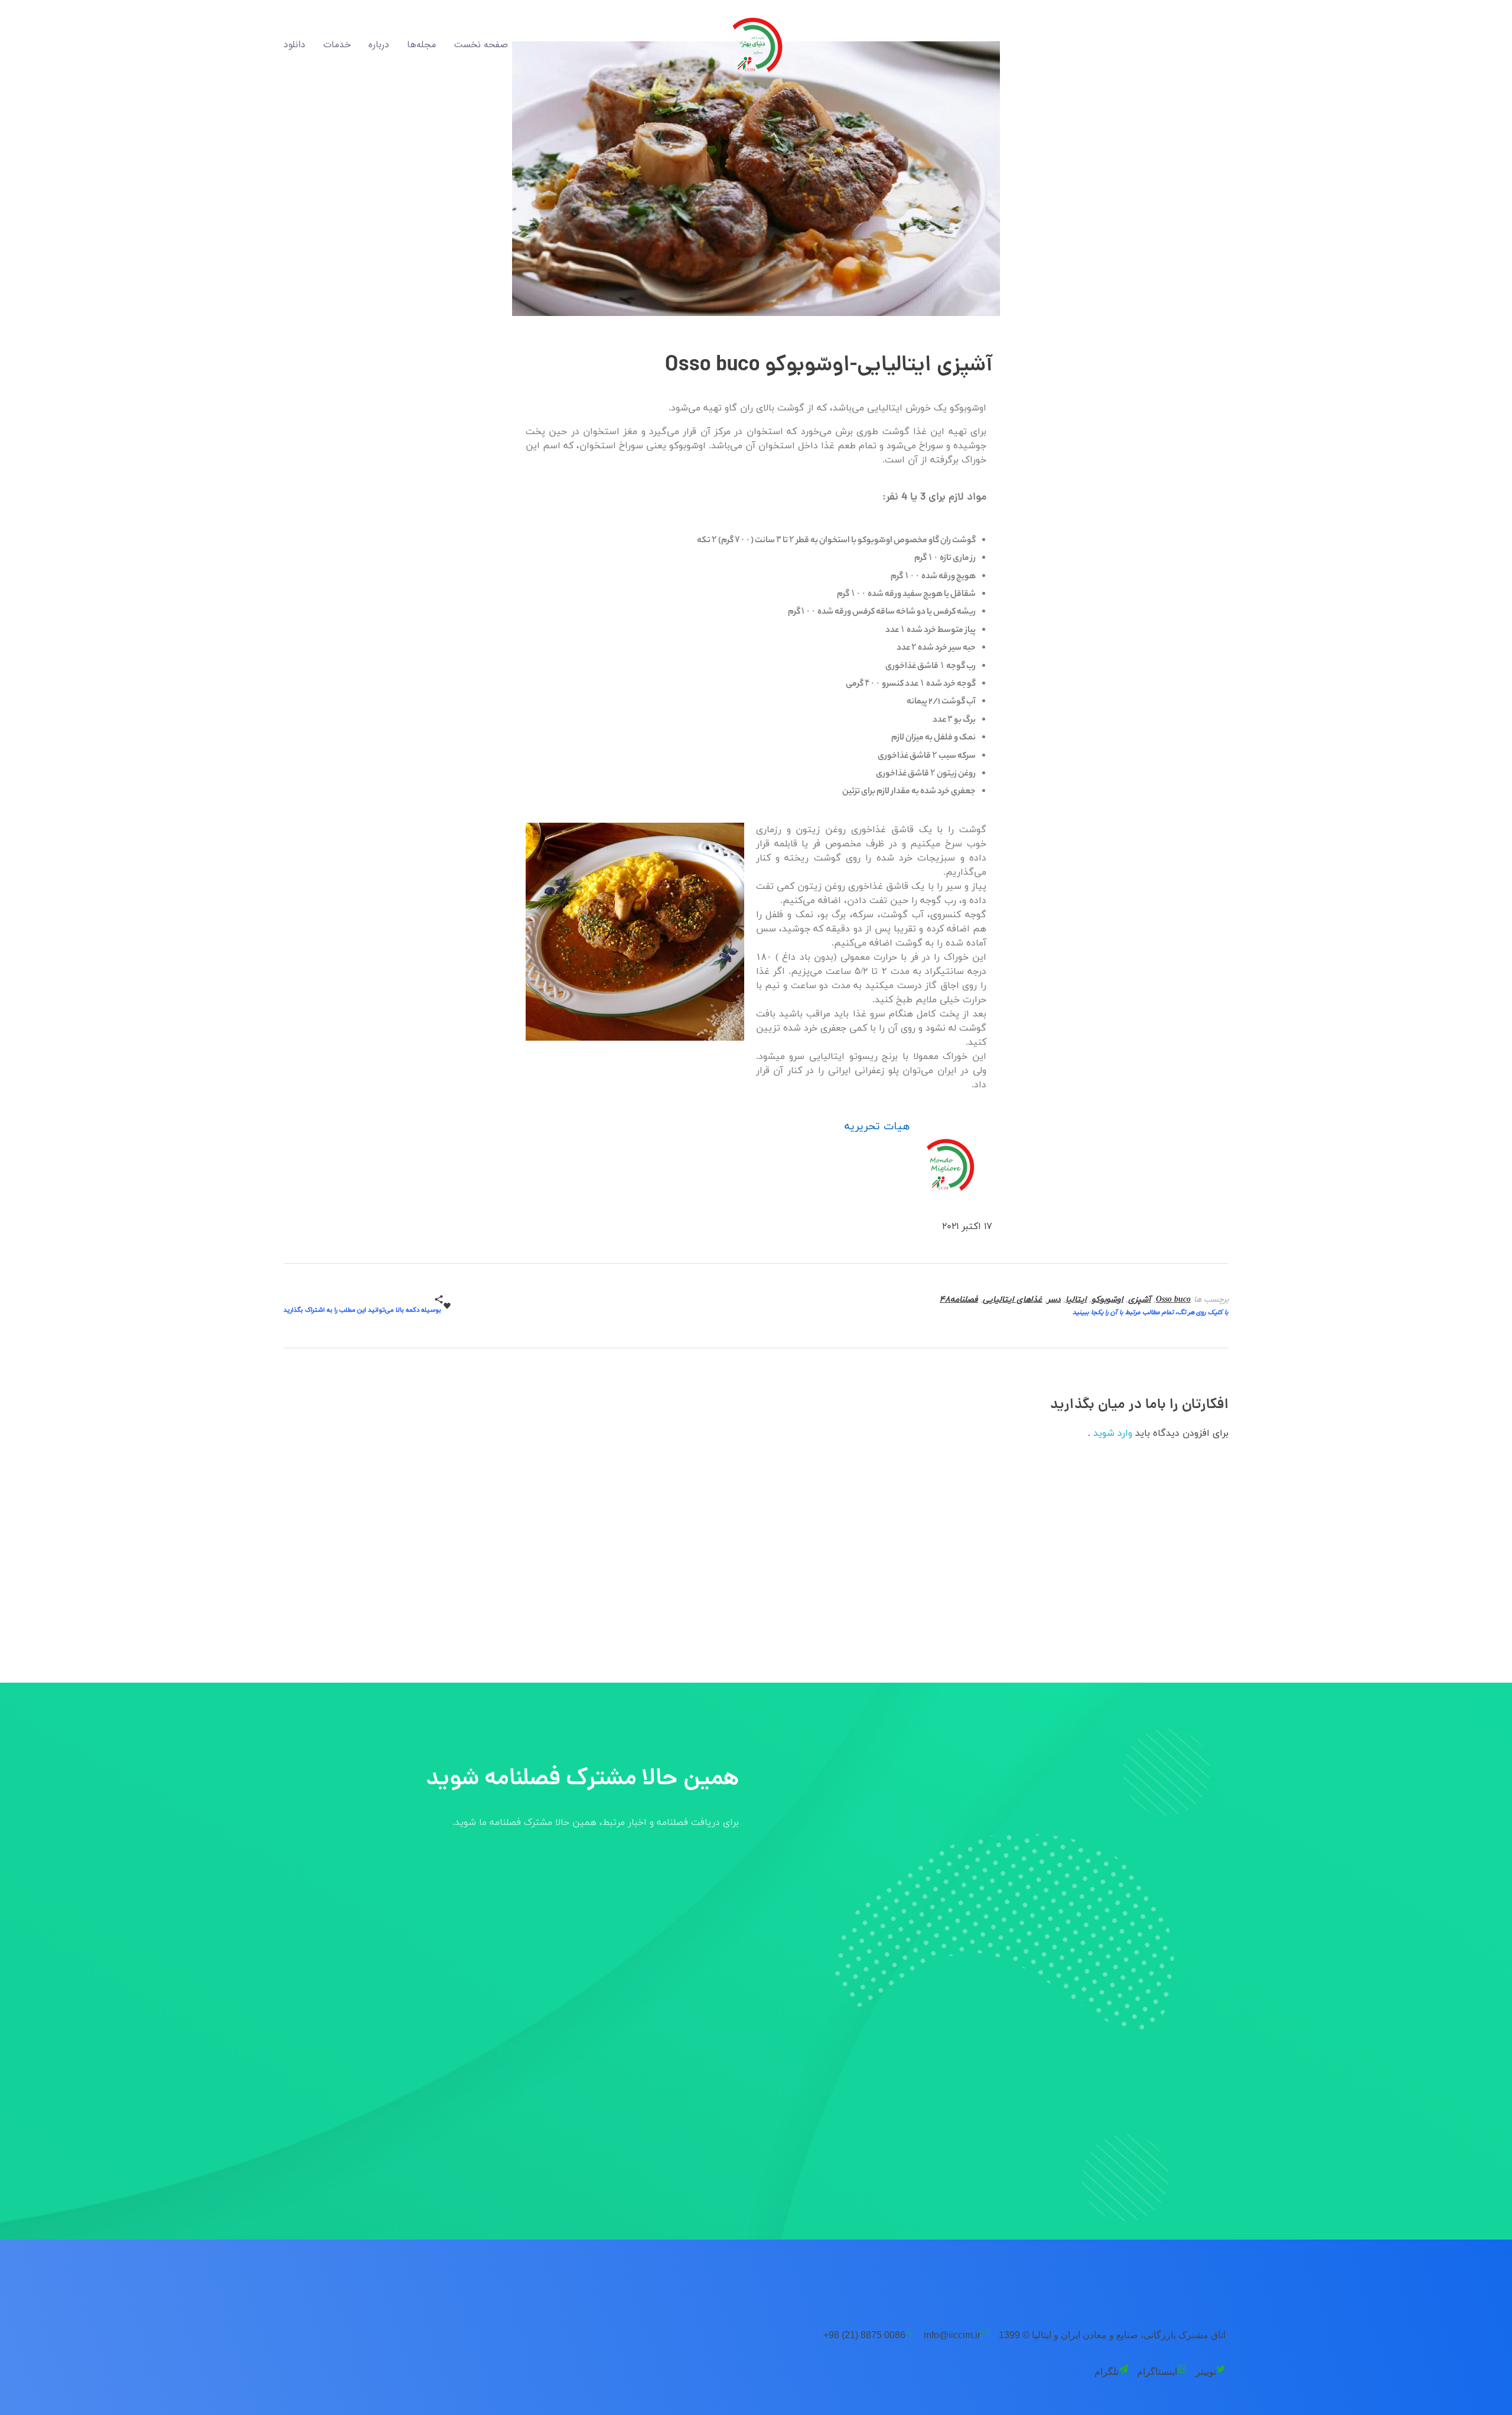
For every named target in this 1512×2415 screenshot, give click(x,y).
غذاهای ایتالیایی (1013, 1300)
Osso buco (1173, 1300)
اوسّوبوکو (1107, 1300)
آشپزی (1140, 1300)
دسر (1054, 1300)
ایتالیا (1076, 1300)
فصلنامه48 (959, 1300)
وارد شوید (1111, 1433)
